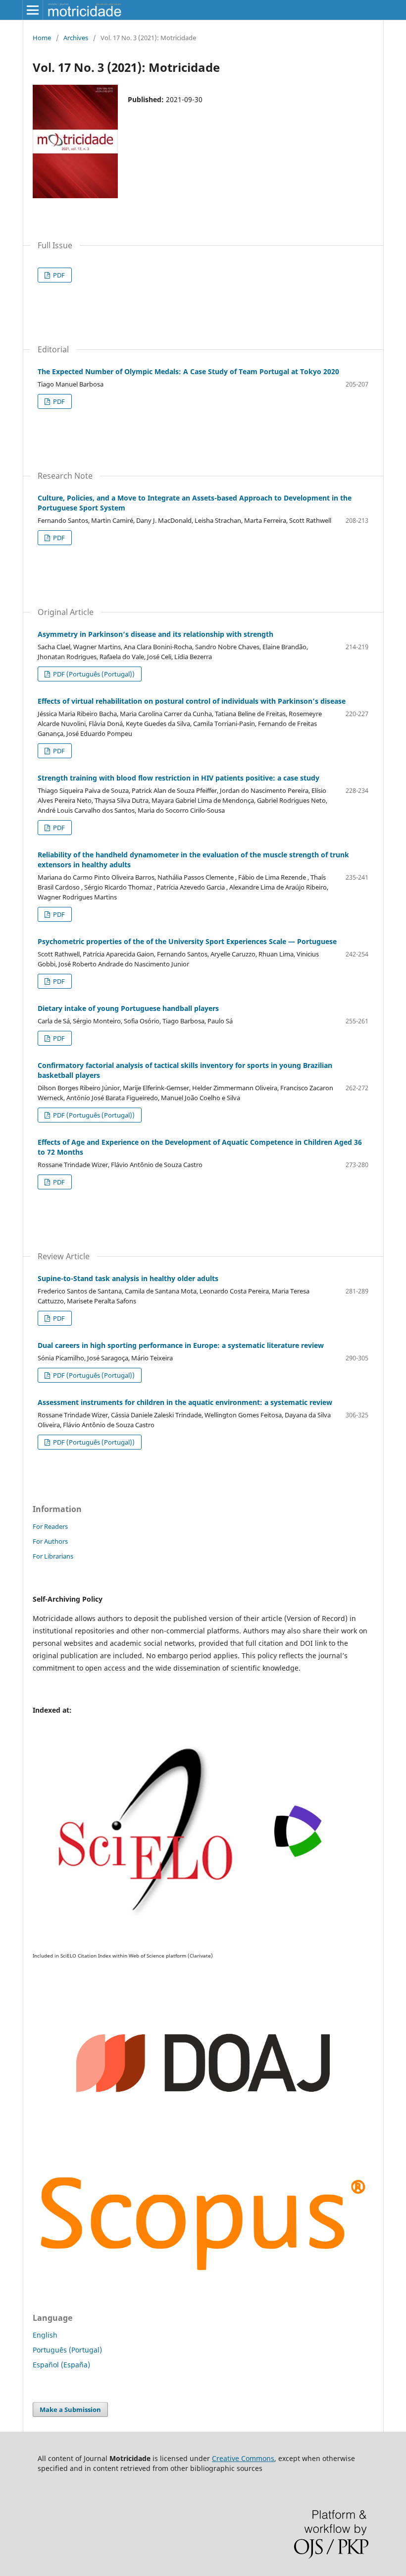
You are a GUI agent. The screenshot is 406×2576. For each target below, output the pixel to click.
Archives (76, 38)
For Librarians (53, 1556)
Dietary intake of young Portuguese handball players (128, 1008)
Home (42, 38)
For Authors (50, 1541)
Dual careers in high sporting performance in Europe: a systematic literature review (181, 1345)
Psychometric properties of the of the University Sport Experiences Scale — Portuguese (187, 941)
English (45, 2335)
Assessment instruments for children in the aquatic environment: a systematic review (185, 1402)
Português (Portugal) (67, 2350)
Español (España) (61, 2365)
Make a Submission (70, 2409)
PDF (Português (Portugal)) (93, 674)
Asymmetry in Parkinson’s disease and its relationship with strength (155, 634)
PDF (58, 275)
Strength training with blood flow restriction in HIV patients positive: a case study (178, 778)
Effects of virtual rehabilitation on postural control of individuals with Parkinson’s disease (192, 701)
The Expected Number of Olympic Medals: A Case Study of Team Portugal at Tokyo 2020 (188, 371)
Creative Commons (243, 2458)
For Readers (50, 1526)
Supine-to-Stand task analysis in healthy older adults (128, 1278)
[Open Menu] (33, 10)
